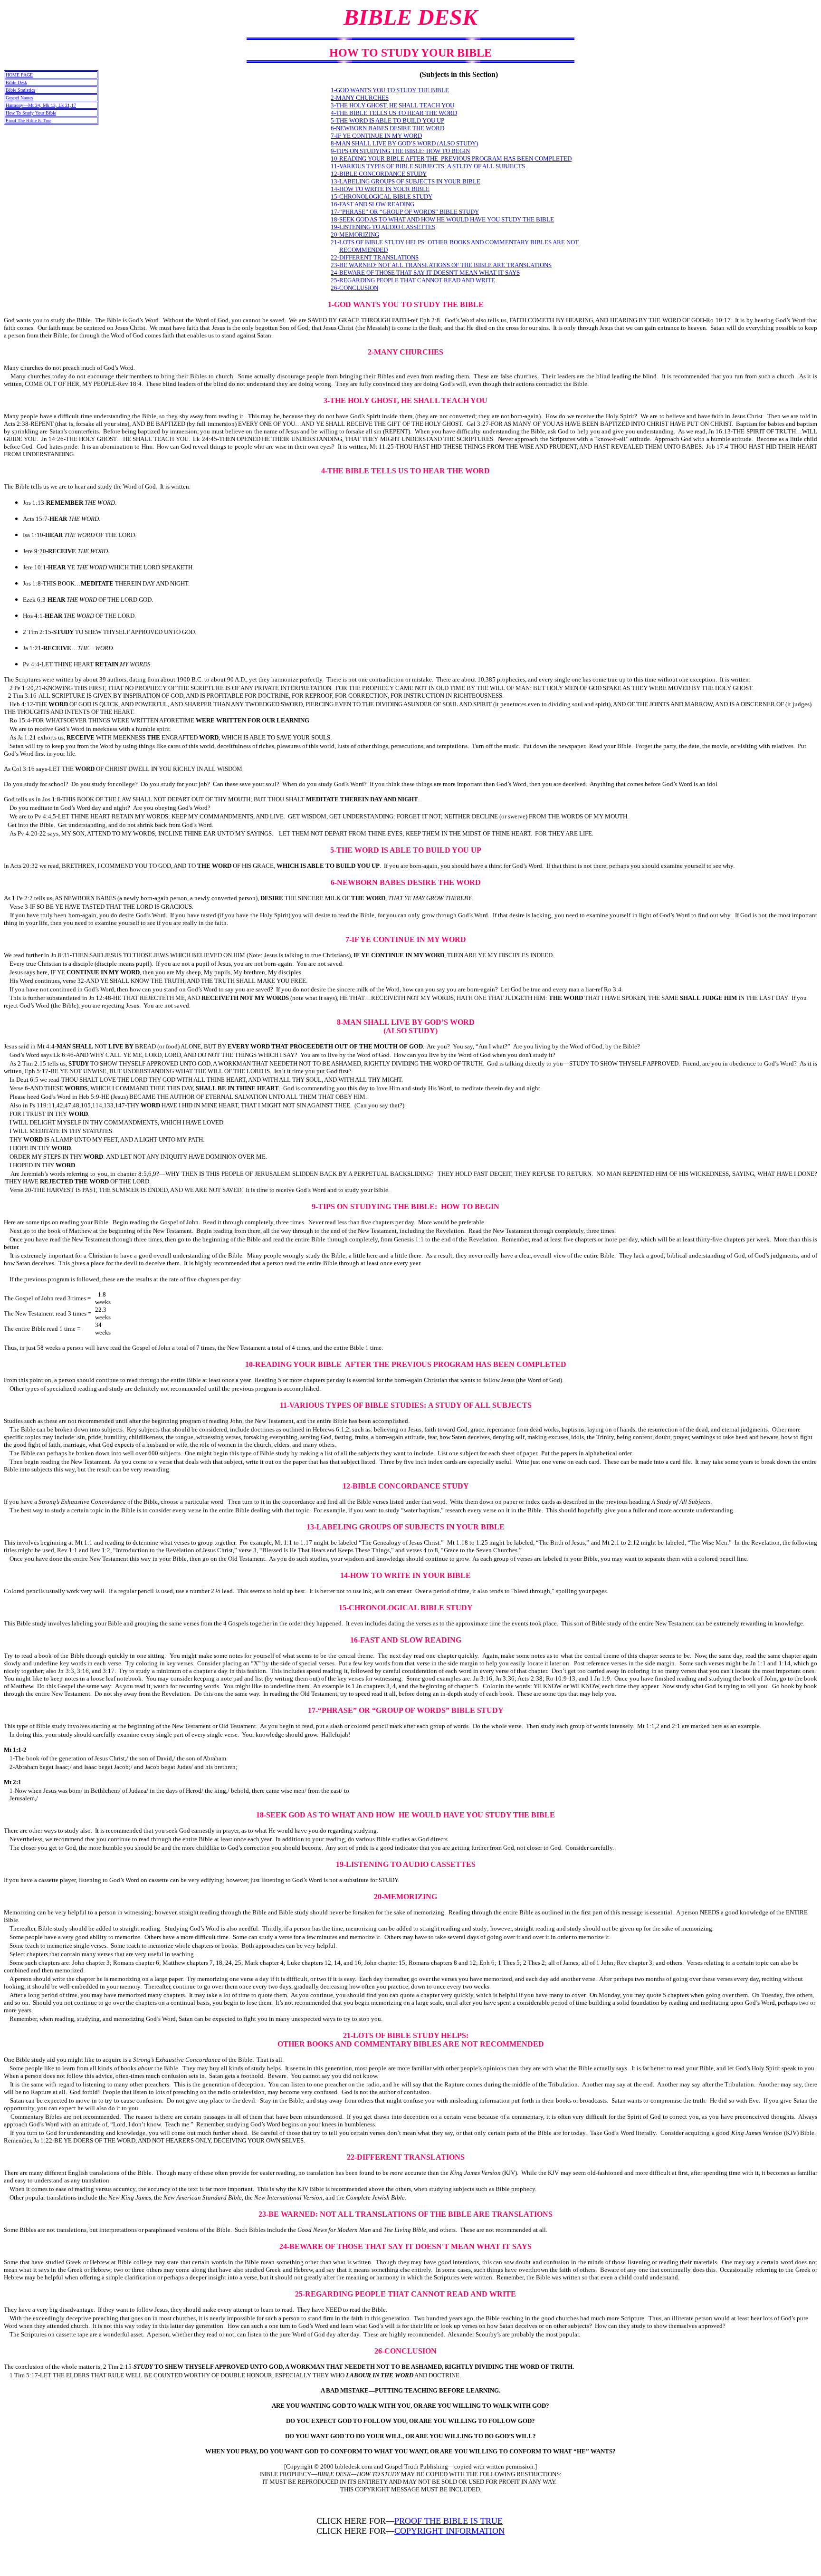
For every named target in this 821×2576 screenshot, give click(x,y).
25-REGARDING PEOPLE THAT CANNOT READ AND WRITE (413, 280)
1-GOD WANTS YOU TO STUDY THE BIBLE (390, 90)
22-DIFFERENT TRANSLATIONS (375, 257)
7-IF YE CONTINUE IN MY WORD (376, 136)
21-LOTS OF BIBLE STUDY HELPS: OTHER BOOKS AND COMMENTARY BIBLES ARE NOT (455, 242)
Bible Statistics (20, 90)
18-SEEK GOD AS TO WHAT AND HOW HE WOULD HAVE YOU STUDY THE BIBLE (442, 219)
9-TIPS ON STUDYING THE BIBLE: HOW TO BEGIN (400, 151)
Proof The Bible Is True (29, 120)
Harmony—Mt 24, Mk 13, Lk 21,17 (41, 105)
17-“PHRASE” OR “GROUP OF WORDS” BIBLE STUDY (405, 212)
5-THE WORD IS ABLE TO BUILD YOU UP (387, 120)
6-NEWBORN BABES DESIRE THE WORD (387, 128)
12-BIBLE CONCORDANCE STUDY (379, 174)
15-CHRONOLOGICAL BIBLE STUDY (382, 197)
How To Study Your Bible (31, 113)
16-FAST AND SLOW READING (372, 204)
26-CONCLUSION (354, 288)
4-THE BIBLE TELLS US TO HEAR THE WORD (394, 113)
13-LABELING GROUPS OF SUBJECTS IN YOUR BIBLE (406, 181)
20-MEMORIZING (355, 235)
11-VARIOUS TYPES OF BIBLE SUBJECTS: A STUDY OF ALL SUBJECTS (428, 166)
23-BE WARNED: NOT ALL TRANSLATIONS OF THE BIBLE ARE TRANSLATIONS (441, 265)
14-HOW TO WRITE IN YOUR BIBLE (380, 189)
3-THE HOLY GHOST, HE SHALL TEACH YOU (392, 105)
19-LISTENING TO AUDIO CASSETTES (383, 227)
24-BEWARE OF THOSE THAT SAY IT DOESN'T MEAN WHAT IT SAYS (425, 273)
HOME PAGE (19, 75)
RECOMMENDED (363, 250)
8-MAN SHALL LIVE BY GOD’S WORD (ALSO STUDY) (404, 143)
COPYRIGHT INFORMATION (449, 2531)
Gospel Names (19, 98)
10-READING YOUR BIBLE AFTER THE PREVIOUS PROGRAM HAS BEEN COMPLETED (451, 159)
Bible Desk (16, 82)
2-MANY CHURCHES (360, 98)
